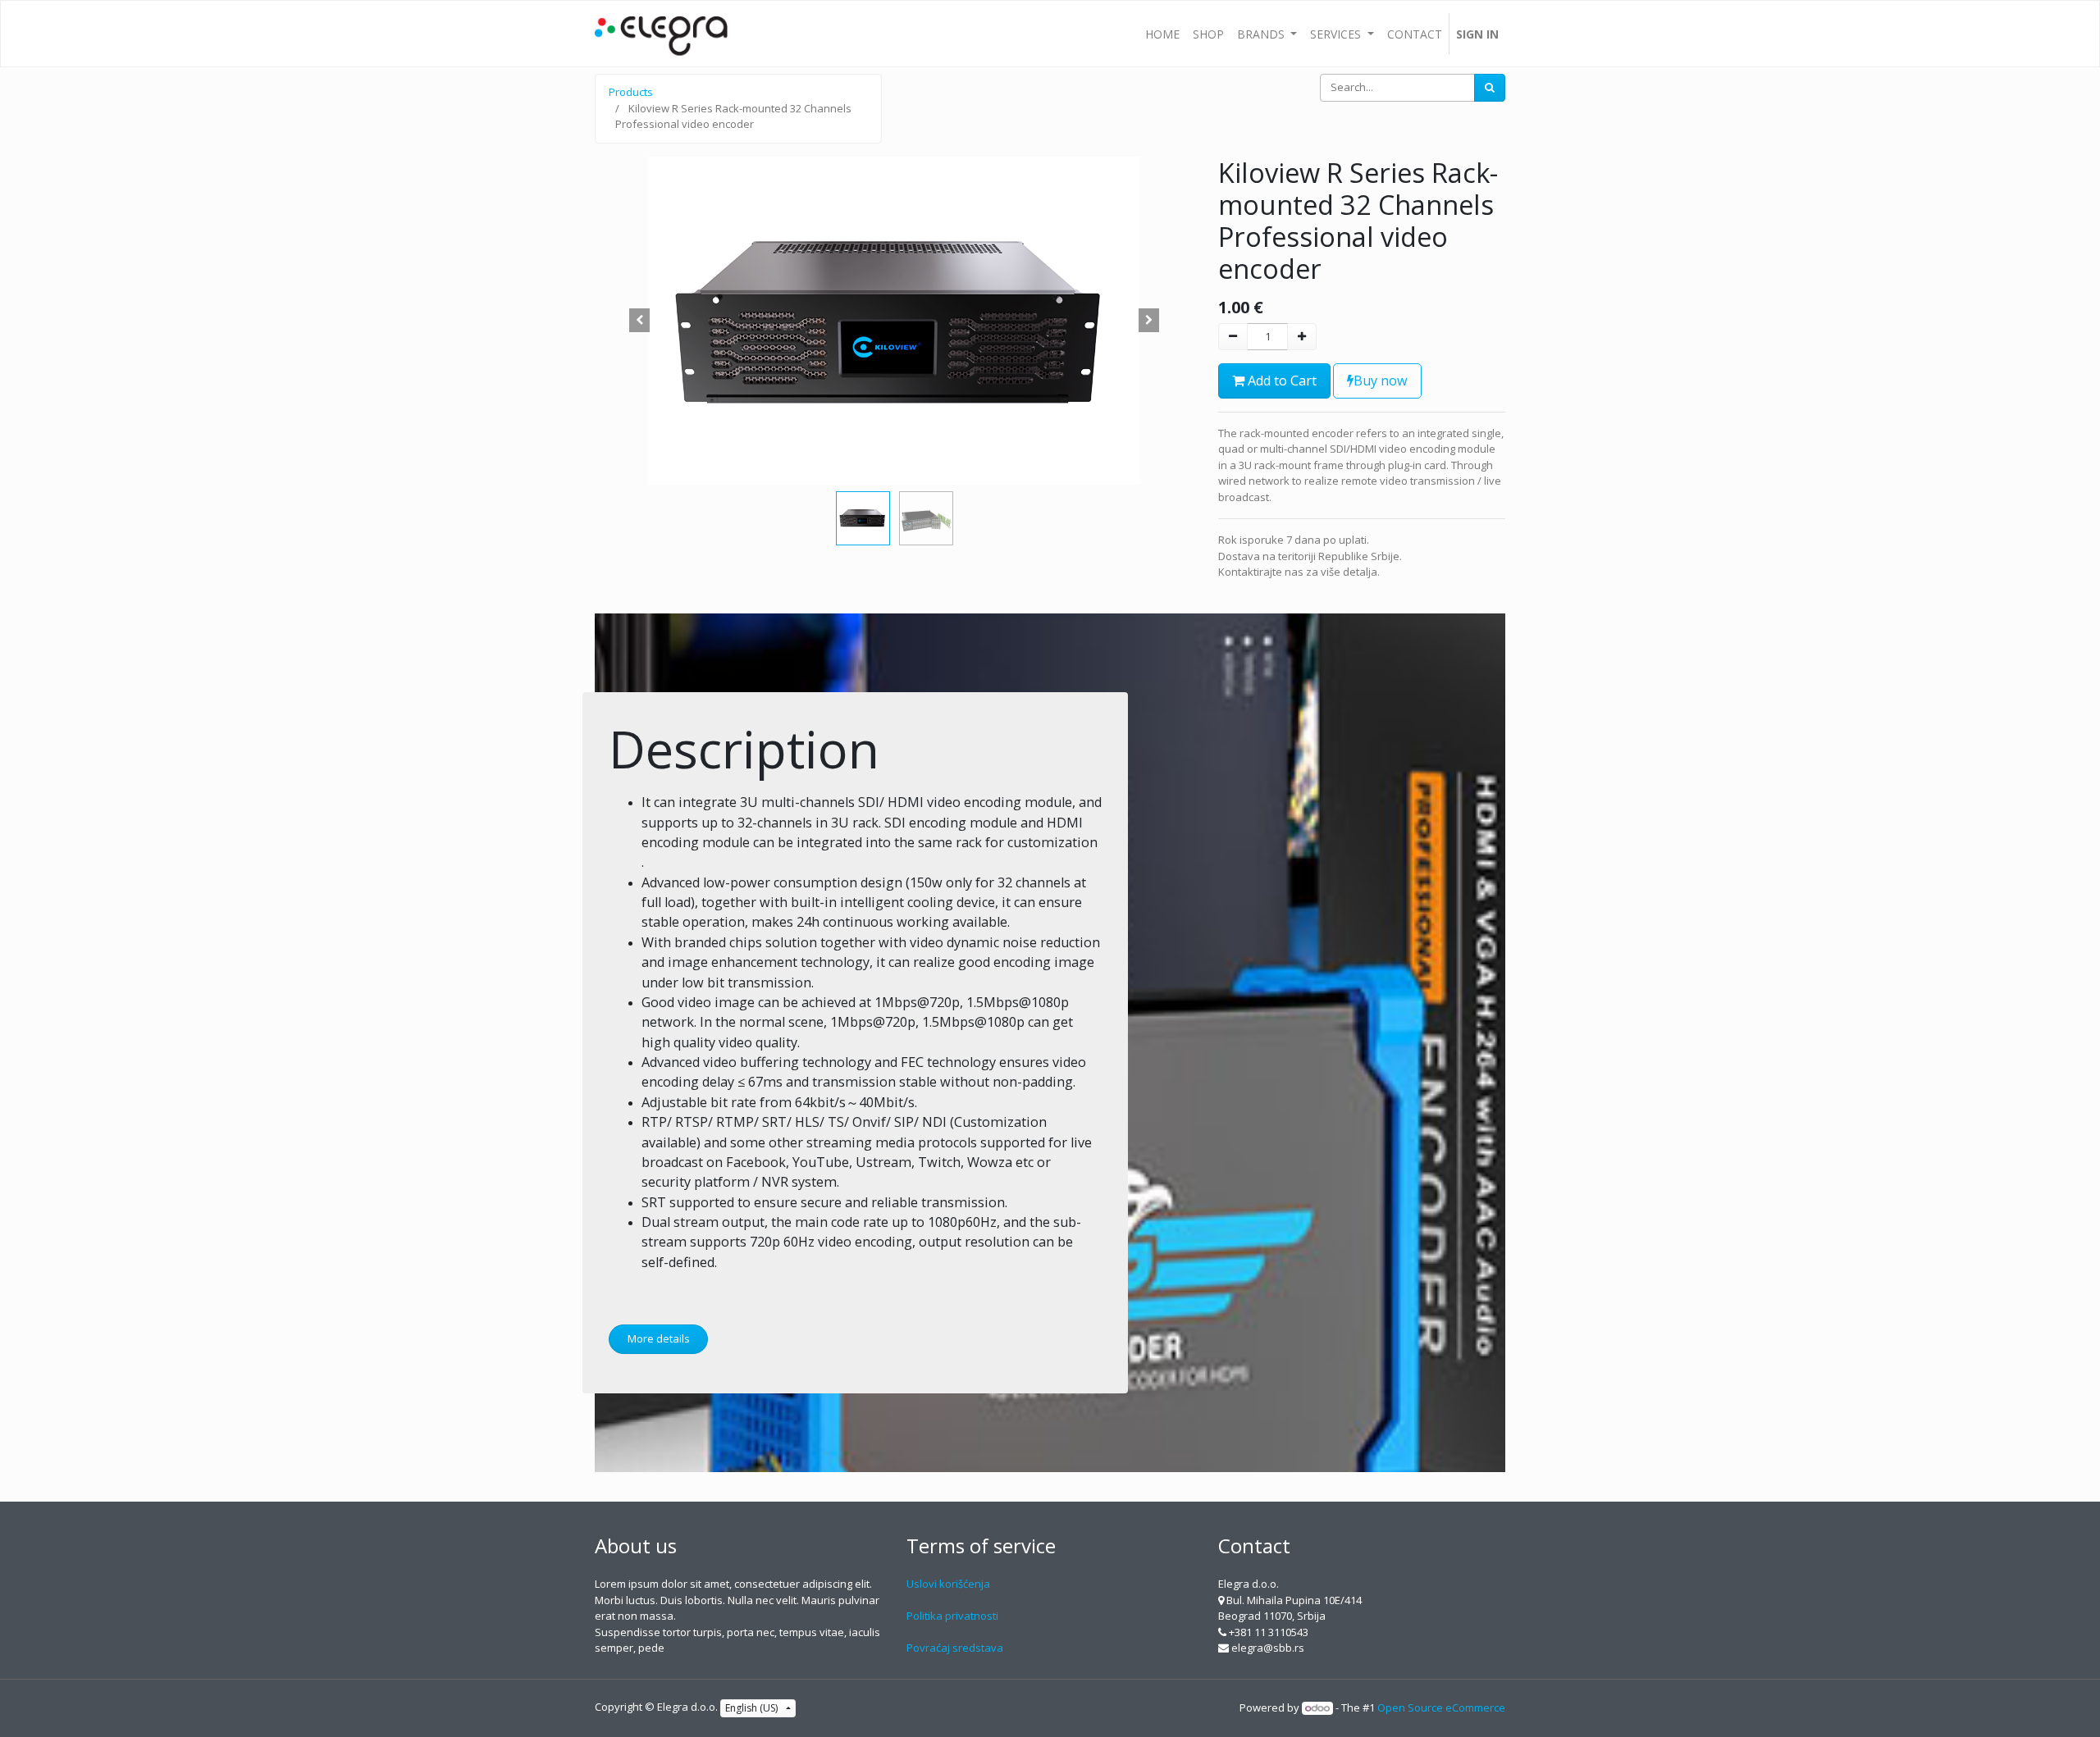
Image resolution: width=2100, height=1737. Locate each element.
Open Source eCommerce (1441, 1707)
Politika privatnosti (952, 1616)
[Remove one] (1233, 337)
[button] (640, 321)
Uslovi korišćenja (948, 1584)
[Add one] (1302, 337)
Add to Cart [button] (1281, 381)
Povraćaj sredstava (955, 1648)
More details (659, 1338)
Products (631, 92)
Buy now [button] (1381, 381)
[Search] (1490, 88)
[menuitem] (1162, 34)
